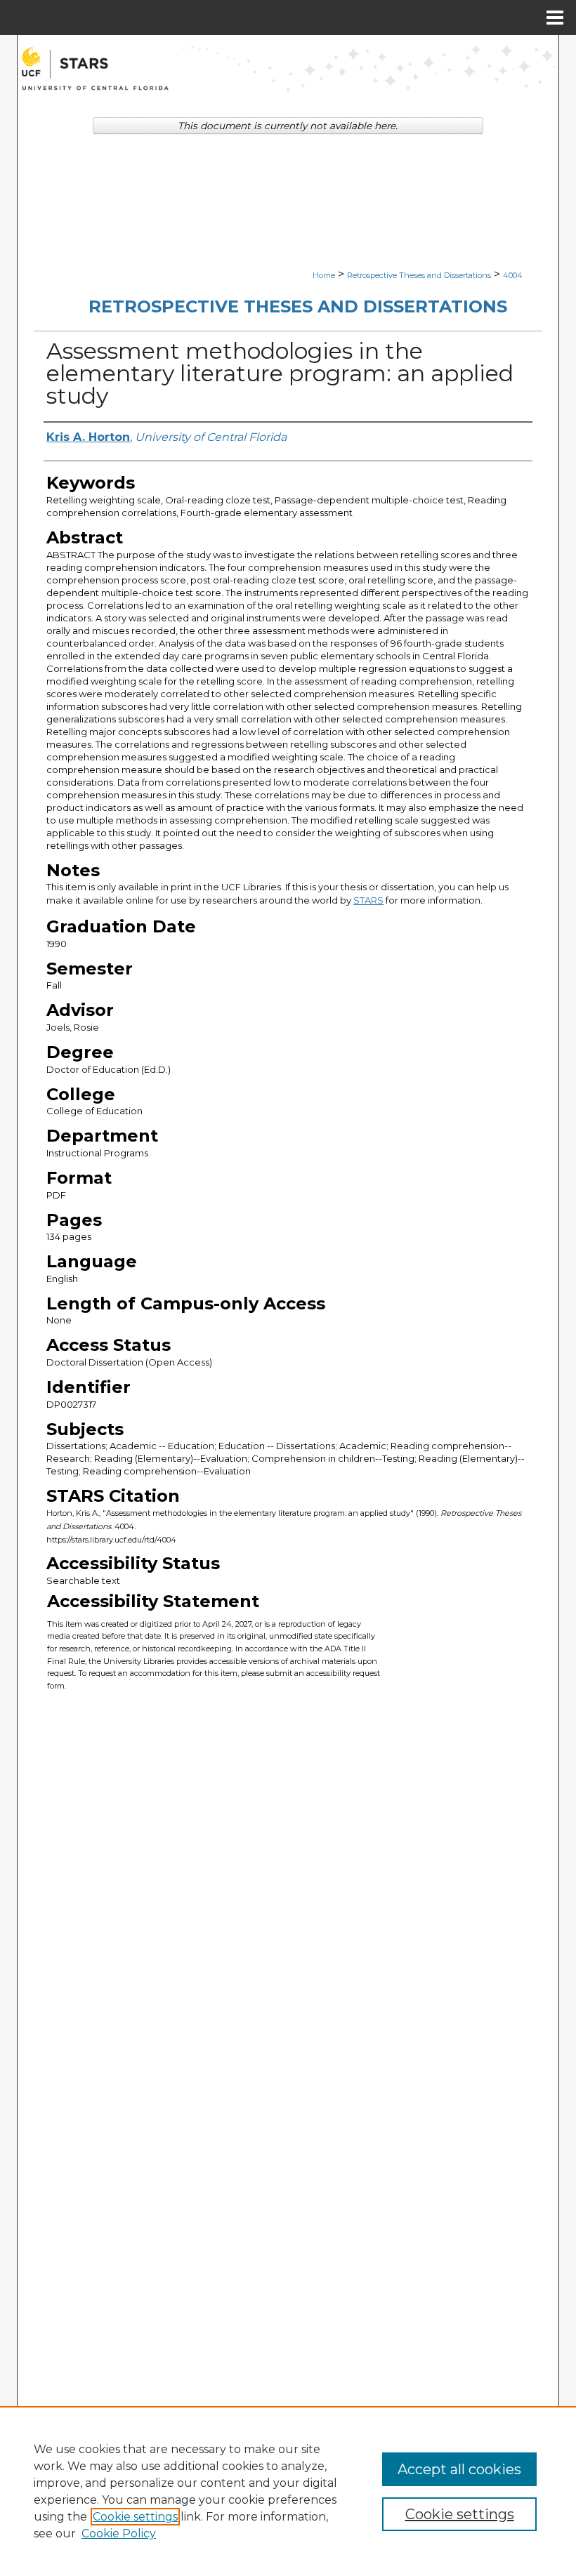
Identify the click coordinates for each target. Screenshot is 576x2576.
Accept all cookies (459, 2469)
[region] (288, 2491)
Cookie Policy (119, 2534)
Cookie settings (135, 2517)
